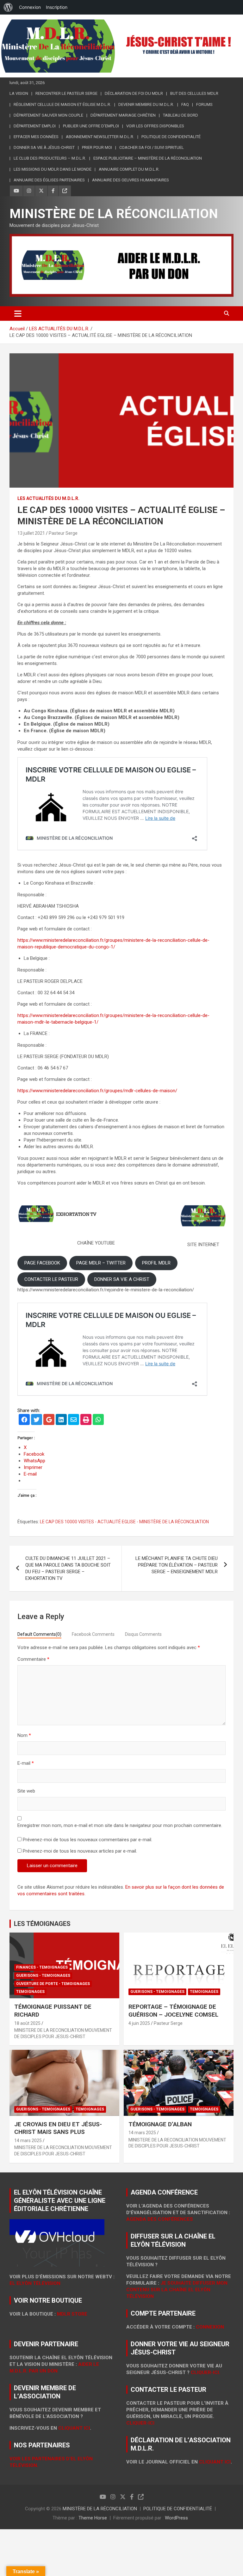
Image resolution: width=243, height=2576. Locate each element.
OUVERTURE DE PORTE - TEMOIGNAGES (53, 1984)
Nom (24, 1735)
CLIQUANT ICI (74, 2428)
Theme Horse (93, 2518)
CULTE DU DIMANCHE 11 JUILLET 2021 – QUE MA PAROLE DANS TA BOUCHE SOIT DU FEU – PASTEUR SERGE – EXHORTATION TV (68, 1568)
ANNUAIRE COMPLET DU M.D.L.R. (129, 169)
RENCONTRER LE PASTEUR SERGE (66, 93)
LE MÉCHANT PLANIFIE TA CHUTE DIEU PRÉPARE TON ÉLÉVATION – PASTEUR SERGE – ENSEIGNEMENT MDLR (177, 1565)
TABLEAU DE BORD (181, 115)
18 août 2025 (27, 2023)
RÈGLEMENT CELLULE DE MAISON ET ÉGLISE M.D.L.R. (62, 104)
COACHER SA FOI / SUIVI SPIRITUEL (152, 147)
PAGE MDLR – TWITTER (101, 1263)
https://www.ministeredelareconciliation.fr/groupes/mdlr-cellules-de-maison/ (97, 1091)
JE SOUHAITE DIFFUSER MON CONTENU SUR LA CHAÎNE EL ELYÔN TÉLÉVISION (177, 2290)
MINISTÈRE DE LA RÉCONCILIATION (114, 214)
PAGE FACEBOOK (42, 1263)
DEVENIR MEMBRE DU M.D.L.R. (146, 104)
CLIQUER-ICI (140, 2423)
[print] (86, 1420)
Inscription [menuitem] (57, 7)
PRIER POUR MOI (97, 147)
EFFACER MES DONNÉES (36, 137)
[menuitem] (8, 7)
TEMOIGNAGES (30, 1992)
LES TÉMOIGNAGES (42, 1924)
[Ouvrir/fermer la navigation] (18, 314)
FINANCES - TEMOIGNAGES (42, 1967)
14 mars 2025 (28, 2141)
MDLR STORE (72, 2314)
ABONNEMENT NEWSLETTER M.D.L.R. (100, 137)
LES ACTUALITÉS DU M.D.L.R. (48, 498)
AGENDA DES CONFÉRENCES (160, 2219)
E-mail (26, 1763)
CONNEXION (210, 2327)
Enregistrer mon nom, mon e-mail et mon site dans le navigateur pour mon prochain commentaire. (120, 1825)
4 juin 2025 (139, 2023)
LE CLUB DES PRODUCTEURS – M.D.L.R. (50, 158)
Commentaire (33, 1659)
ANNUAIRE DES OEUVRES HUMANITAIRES (131, 180)
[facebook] (24, 1420)
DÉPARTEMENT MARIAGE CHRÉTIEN (123, 115)
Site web (26, 1791)
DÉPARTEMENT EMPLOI (35, 126)
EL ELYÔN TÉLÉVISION (35, 2283)
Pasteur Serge (63, 533)
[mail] (74, 1420)
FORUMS (204, 104)
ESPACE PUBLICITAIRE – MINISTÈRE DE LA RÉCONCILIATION (148, 158)
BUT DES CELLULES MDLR (194, 93)
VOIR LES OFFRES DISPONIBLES (155, 126)
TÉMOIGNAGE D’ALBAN (160, 2124)
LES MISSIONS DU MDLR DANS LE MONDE (53, 169)
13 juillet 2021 (31, 533)
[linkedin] (61, 1420)
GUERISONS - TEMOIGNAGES (43, 1976)
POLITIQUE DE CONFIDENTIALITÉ (178, 2509)
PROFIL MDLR (156, 1263)
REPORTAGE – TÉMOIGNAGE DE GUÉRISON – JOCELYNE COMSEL (173, 2011)
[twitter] (37, 1420)
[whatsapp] (98, 1420)
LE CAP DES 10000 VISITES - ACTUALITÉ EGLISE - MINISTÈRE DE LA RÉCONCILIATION (124, 1522)
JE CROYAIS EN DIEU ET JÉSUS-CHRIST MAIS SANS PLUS (58, 2128)
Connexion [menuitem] (30, 7)
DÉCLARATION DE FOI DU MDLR (134, 93)
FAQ (185, 104)
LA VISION (19, 93)
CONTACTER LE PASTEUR (51, 1279)
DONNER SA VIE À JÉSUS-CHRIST (44, 147)
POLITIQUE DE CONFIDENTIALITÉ (171, 137)
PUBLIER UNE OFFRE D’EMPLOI (91, 126)
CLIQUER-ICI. (206, 2372)
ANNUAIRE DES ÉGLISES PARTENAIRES (49, 180)
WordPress (176, 2518)
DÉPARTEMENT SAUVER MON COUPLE (48, 115)
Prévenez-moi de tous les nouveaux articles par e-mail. (80, 1851)
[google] (49, 1420)
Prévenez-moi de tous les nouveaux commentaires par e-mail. (87, 1840)
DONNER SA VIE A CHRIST (122, 1279)
